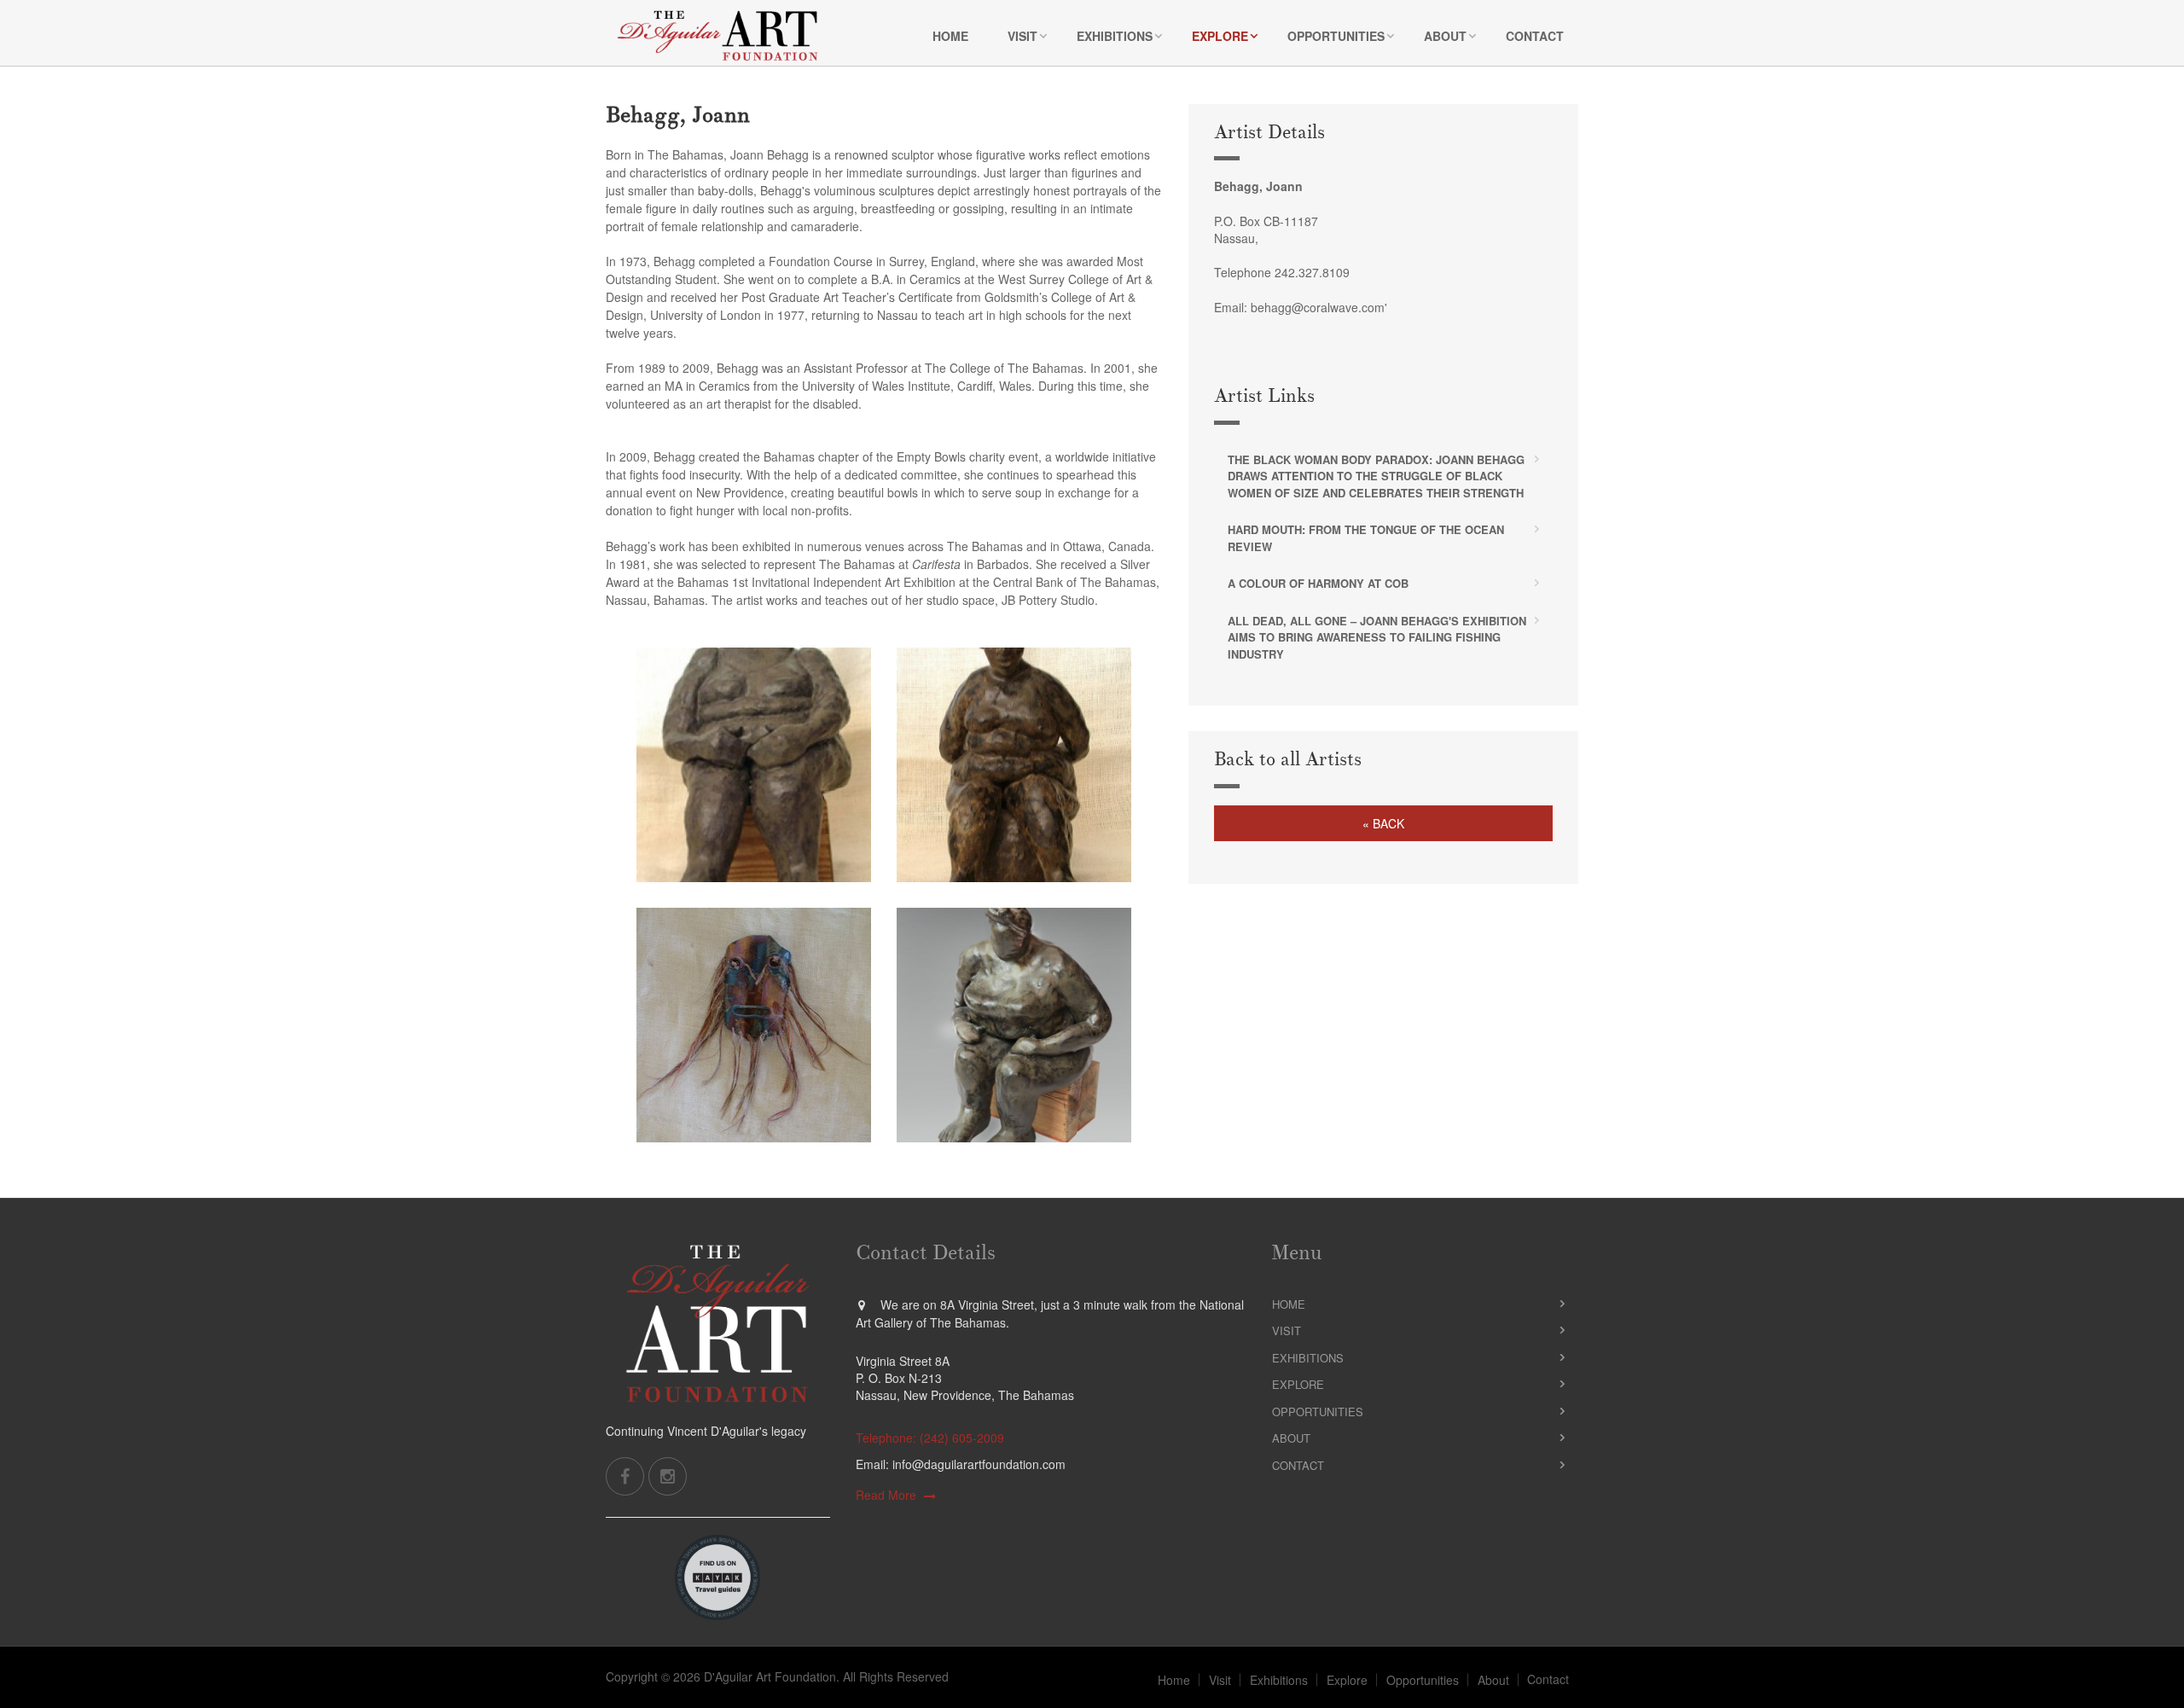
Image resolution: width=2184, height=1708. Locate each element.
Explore (1220, 36)
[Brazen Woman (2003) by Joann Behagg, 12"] (754, 765)
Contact (1535, 36)
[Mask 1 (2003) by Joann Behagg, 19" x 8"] (754, 1025)
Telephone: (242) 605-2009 (930, 1438)
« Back (1383, 823)
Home (950, 36)
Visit (1022, 36)
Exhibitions (1115, 36)
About (1445, 36)
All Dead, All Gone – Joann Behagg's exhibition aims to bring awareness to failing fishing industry (1377, 637)
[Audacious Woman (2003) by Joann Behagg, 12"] (1014, 765)
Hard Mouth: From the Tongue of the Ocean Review (1366, 538)
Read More (886, 1495)
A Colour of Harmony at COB (1318, 583)
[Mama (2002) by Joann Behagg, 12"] (1014, 1025)
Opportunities (1336, 36)
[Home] (717, 35)
